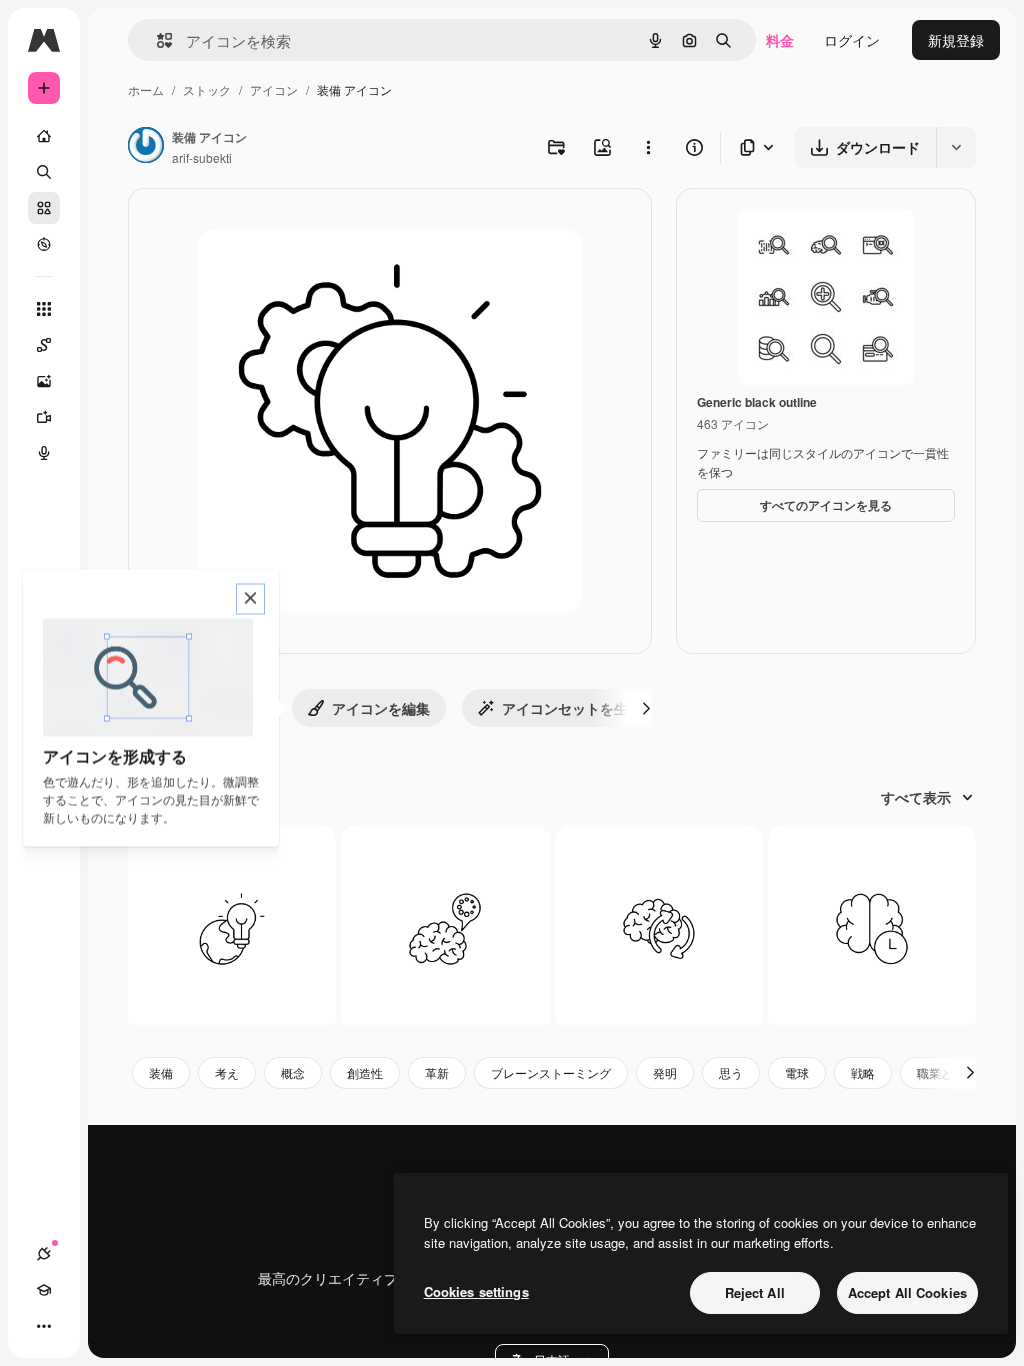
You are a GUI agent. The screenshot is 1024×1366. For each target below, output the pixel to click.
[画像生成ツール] (44, 381)
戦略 (863, 1072)
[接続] (44, 1254)
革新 (437, 1072)
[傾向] (232, 929)
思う (731, 1072)
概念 (293, 1072)
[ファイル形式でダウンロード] (758, 147)
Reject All (755, 1292)
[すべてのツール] (44, 309)
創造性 (365, 1072)
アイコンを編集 (381, 708)
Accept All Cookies (907, 1292)
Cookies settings (476, 1291)
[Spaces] (44, 345)
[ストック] (44, 208)
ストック (207, 89)
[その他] (44, 1326)
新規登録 (956, 40)
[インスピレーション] (445, 929)
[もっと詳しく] (44, 244)
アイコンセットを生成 (572, 708)
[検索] (44, 172)
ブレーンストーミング (551, 1072)
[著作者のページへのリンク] (146, 147)
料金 (780, 40)
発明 (665, 1072)
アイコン (274, 89)
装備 (161, 1072)
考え (227, 1072)
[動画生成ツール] (44, 417)
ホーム (146, 89)
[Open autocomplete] (156, 40)
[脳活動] (872, 929)
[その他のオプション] (648, 147)
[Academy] (44, 1290)
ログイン (852, 40)
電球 (797, 1072)
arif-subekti (202, 157)
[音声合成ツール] (44, 453)
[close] (250, 599)
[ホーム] (44, 136)
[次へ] (646, 708)
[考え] (659, 929)
